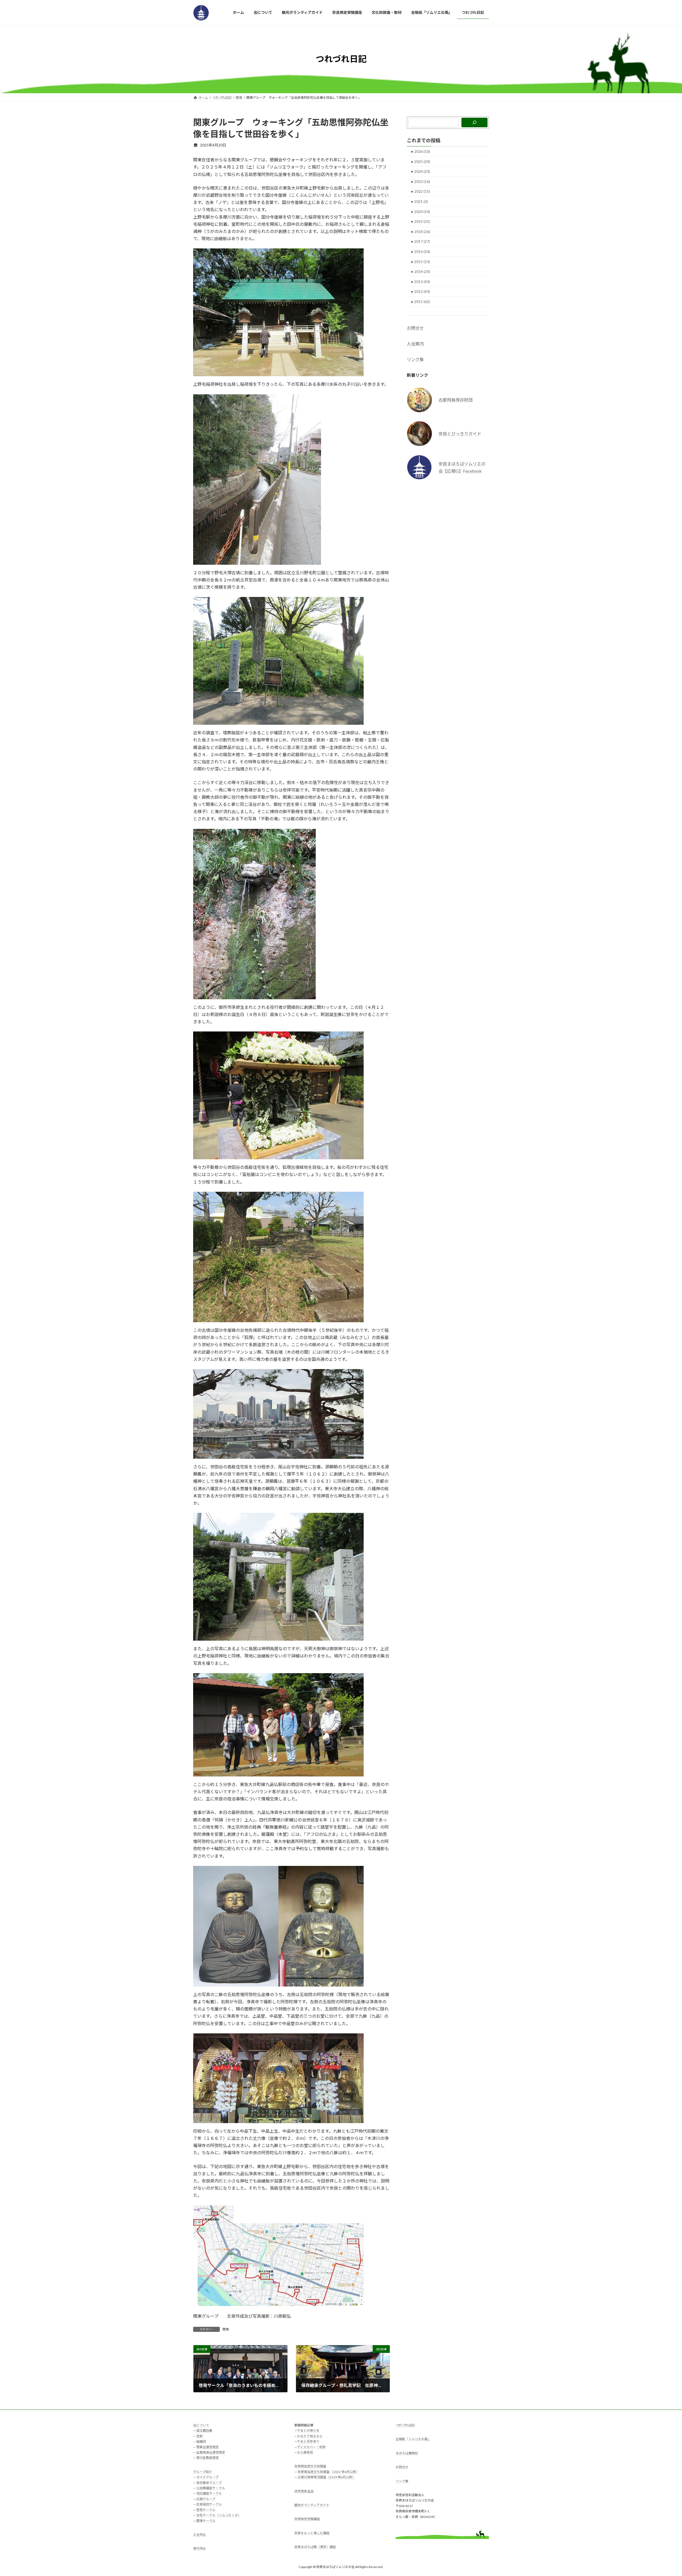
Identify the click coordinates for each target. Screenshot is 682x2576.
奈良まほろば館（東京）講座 (315, 2547)
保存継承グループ (209, 2483)
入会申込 (200, 2535)
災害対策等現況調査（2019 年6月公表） (326, 2477)
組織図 (201, 2442)
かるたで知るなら (310, 2436)
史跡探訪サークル (209, 2505)
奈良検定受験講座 (307, 2519)
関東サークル (206, 2521)
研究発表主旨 (304, 2491)
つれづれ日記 (405, 2425)
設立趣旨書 (204, 2431)
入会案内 (415, 344)
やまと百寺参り (308, 2442)
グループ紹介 (203, 2472)
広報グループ (206, 2499)
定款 (200, 2436)
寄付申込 (200, 2549)
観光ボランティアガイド (312, 2505)
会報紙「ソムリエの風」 (413, 2439)
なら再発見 (305, 2452)
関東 (226, 2329)
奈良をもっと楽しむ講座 (312, 2533)
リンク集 (415, 359)
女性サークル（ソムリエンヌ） (219, 2515)
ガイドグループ (207, 2477)
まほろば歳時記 (407, 2453)
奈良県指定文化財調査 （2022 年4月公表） (328, 2472)
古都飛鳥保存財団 (456, 400)
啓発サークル (206, 2510)
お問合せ (415, 328)
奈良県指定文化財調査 (310, 2466)
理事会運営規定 (208, 2447)
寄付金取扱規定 (208, 2458)
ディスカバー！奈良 (311, 2447)
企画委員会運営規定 (211, 2452)
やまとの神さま (308, 2431)
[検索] (474, 122)
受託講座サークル (209, 2494)
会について (201, 2425)
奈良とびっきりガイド (460, 433)
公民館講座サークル (211, 2488)
